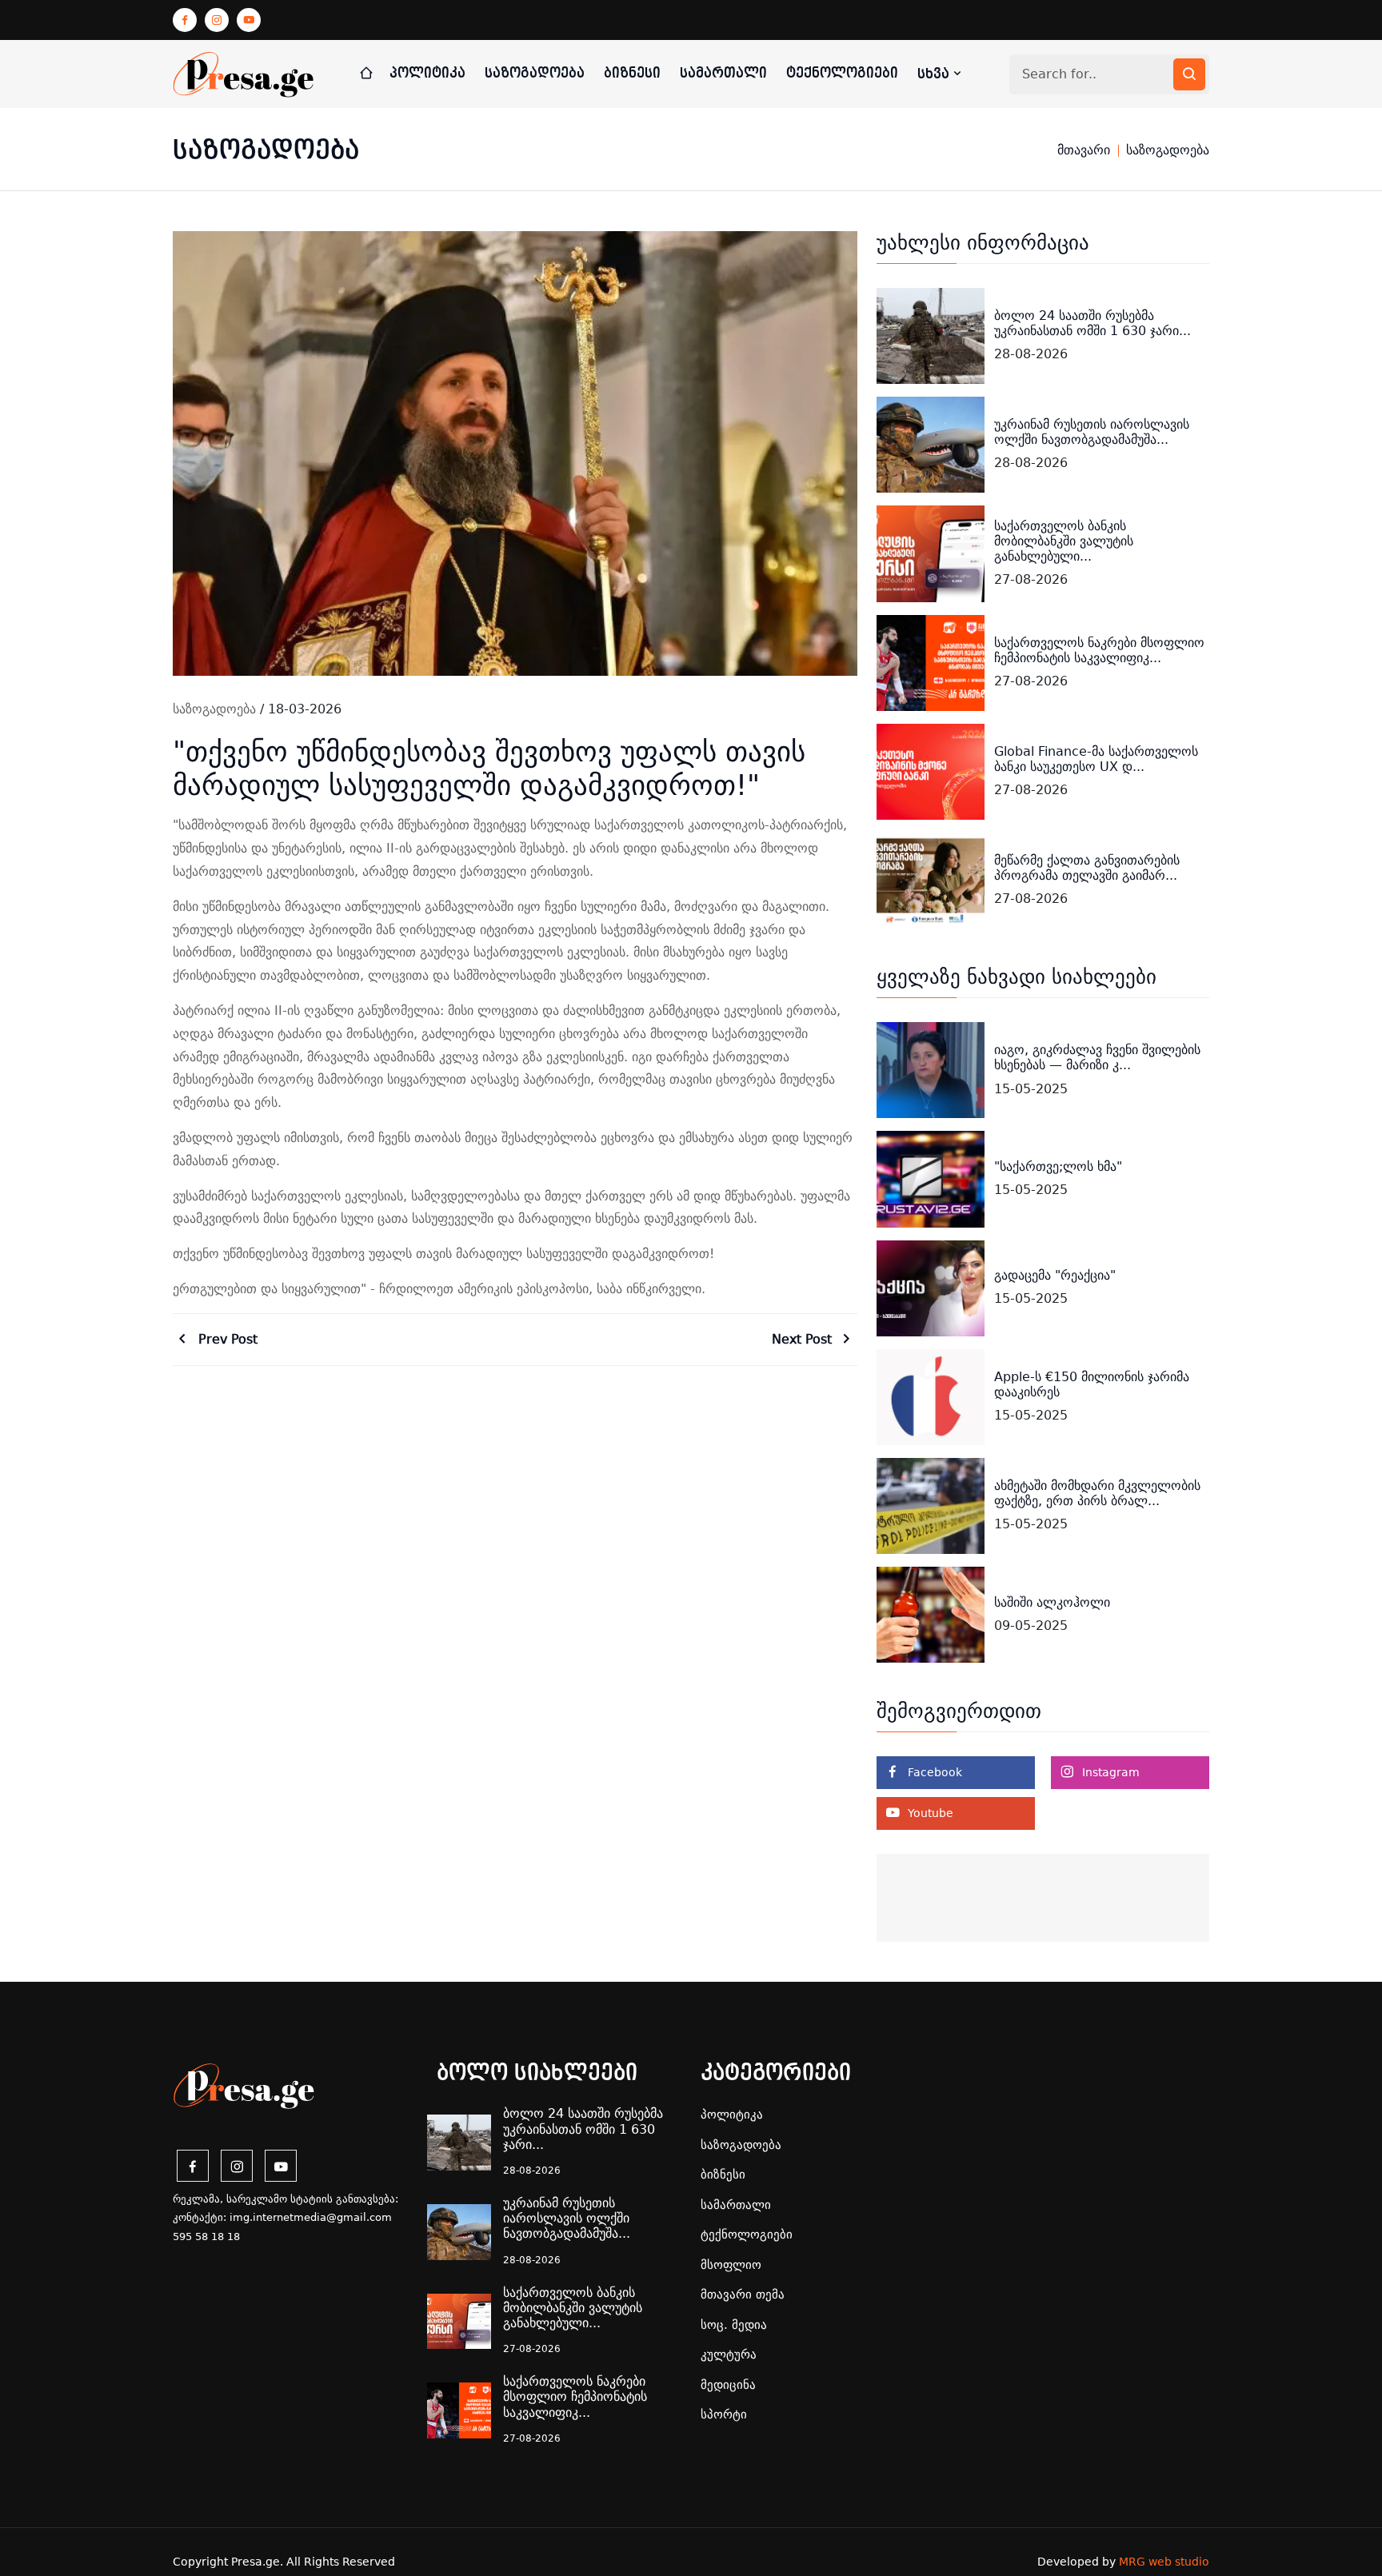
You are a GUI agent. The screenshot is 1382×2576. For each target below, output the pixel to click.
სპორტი (724, 2414)
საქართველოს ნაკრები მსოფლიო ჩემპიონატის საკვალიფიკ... (1099, 650)
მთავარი (1084, 150)
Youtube (929, 1813)
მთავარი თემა (743, 2294)
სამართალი (723, 73)
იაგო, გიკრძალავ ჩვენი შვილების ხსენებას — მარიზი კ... (1097, 1057)
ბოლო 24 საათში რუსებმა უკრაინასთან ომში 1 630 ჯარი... (1092, 323)
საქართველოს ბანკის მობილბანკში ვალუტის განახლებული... (1064, 541)
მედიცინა (728, 2385)
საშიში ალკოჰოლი (1052, 1602)
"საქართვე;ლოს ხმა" (1058, 1166)
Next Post (804, 1339)
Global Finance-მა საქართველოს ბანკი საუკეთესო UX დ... (1096, 759)
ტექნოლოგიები (842, 73)
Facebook (933, 1772)
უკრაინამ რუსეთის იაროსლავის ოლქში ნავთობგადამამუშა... (1092, 432)
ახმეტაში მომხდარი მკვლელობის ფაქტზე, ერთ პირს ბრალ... (1097, 1493)
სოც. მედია (734, 2325)
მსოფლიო (731, 2265)
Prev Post (226, 1339)
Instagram (1109, 1772)
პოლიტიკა (427, 73)
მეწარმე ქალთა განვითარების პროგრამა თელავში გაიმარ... (1087, 868)
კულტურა (729, 2354)
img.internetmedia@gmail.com (311, 2217)
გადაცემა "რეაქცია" (1055, 1275)
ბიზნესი (632, 73)
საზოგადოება (535, 73)
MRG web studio (1164, 2562)
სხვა (935, 74)
